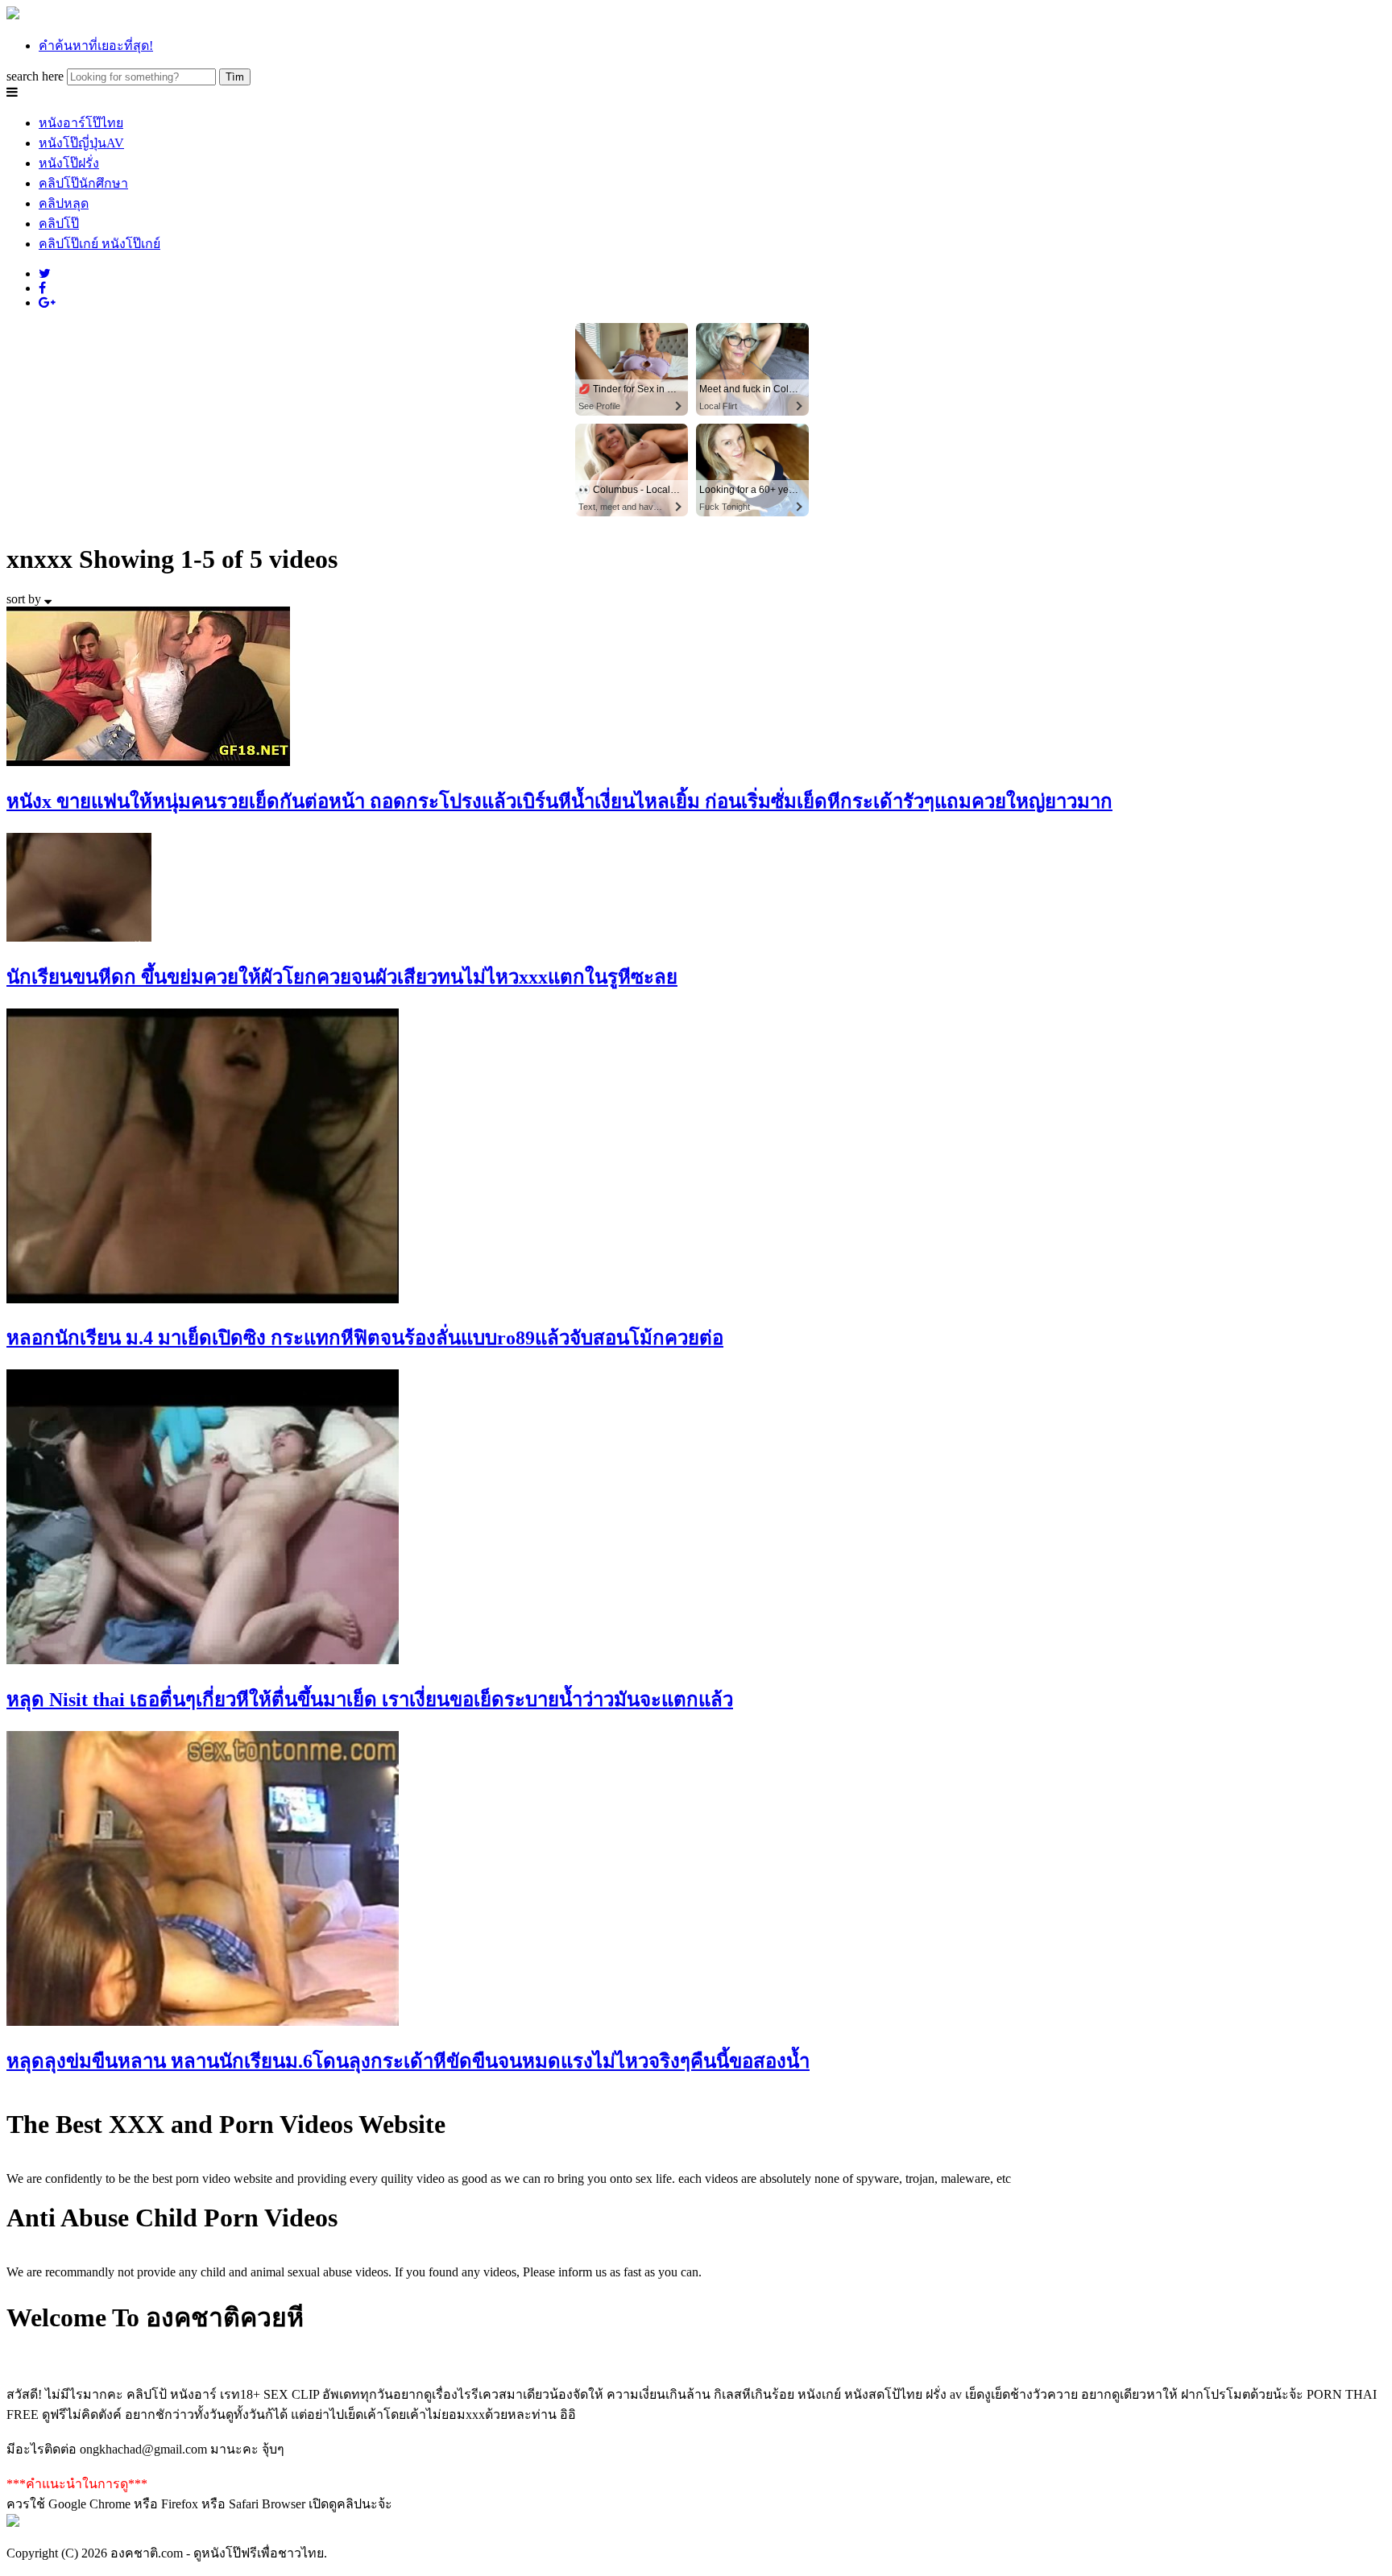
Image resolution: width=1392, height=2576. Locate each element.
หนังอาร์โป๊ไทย (81, 123)
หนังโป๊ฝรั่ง (69, 163)
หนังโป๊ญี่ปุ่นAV (81, 143)
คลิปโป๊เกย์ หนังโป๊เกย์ (99, 244)
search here (35, 76)
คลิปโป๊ (59, 224)
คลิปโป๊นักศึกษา (83, 183)
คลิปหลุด (64, 203)
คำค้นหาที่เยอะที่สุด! (96, 46)
